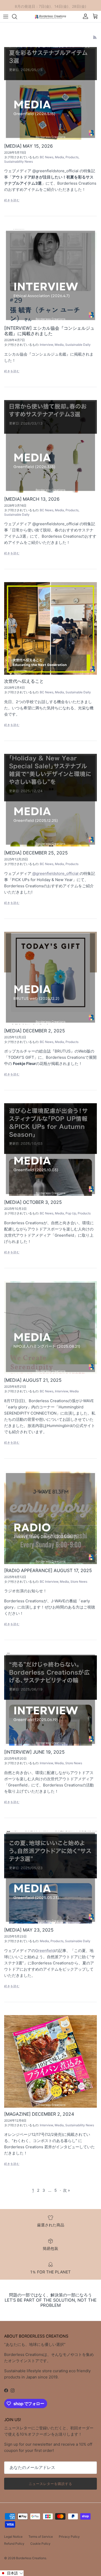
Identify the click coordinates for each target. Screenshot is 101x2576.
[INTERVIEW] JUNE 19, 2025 (34, 1752)
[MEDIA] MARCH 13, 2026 (32, 499)
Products (72, 157)
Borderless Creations (31, 2558)
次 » (66, 2190)
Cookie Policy (40, 2544)
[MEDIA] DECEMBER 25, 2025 (36, 853)
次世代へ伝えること (24, 681)
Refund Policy (14, 2544)
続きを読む (12, 200)
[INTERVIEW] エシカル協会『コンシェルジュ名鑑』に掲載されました (49, 331)
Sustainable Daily (78, 345)
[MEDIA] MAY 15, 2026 (28, 146)
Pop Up (71, 1213)
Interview (46, 345)
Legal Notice (13, 2537)
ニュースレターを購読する (51, 2484)
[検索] (17, 17)
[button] (12, 2573)
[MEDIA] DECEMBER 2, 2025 (35, 1031)
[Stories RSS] (95, 37)
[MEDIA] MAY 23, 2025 (29, 1930)
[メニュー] (6, 17)
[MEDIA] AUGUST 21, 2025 (33, 1380)
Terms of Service (41, 2537)
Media (59, 157)
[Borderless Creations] (51, 16)
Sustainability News (19, 162)
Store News (79, 1582)
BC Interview (49, 1582)
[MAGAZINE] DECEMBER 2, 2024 (39, 2114)
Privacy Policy (69, 2537)
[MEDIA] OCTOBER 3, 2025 (33, 1202)
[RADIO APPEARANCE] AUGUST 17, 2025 (48, 1570)
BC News (47, 157)
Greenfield (45, 1951)
